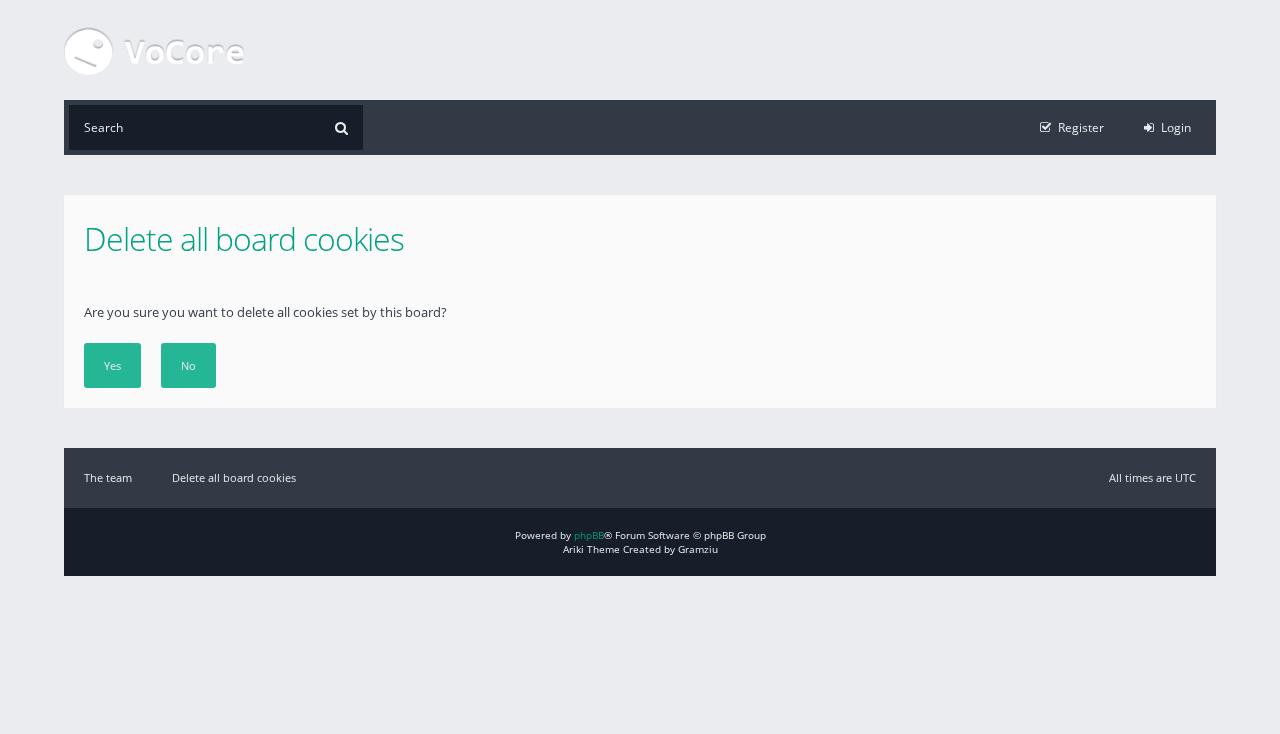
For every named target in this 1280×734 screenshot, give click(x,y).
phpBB (589, 535)
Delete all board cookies (234, 477)
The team (108, 477)
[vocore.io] (154, 50)
